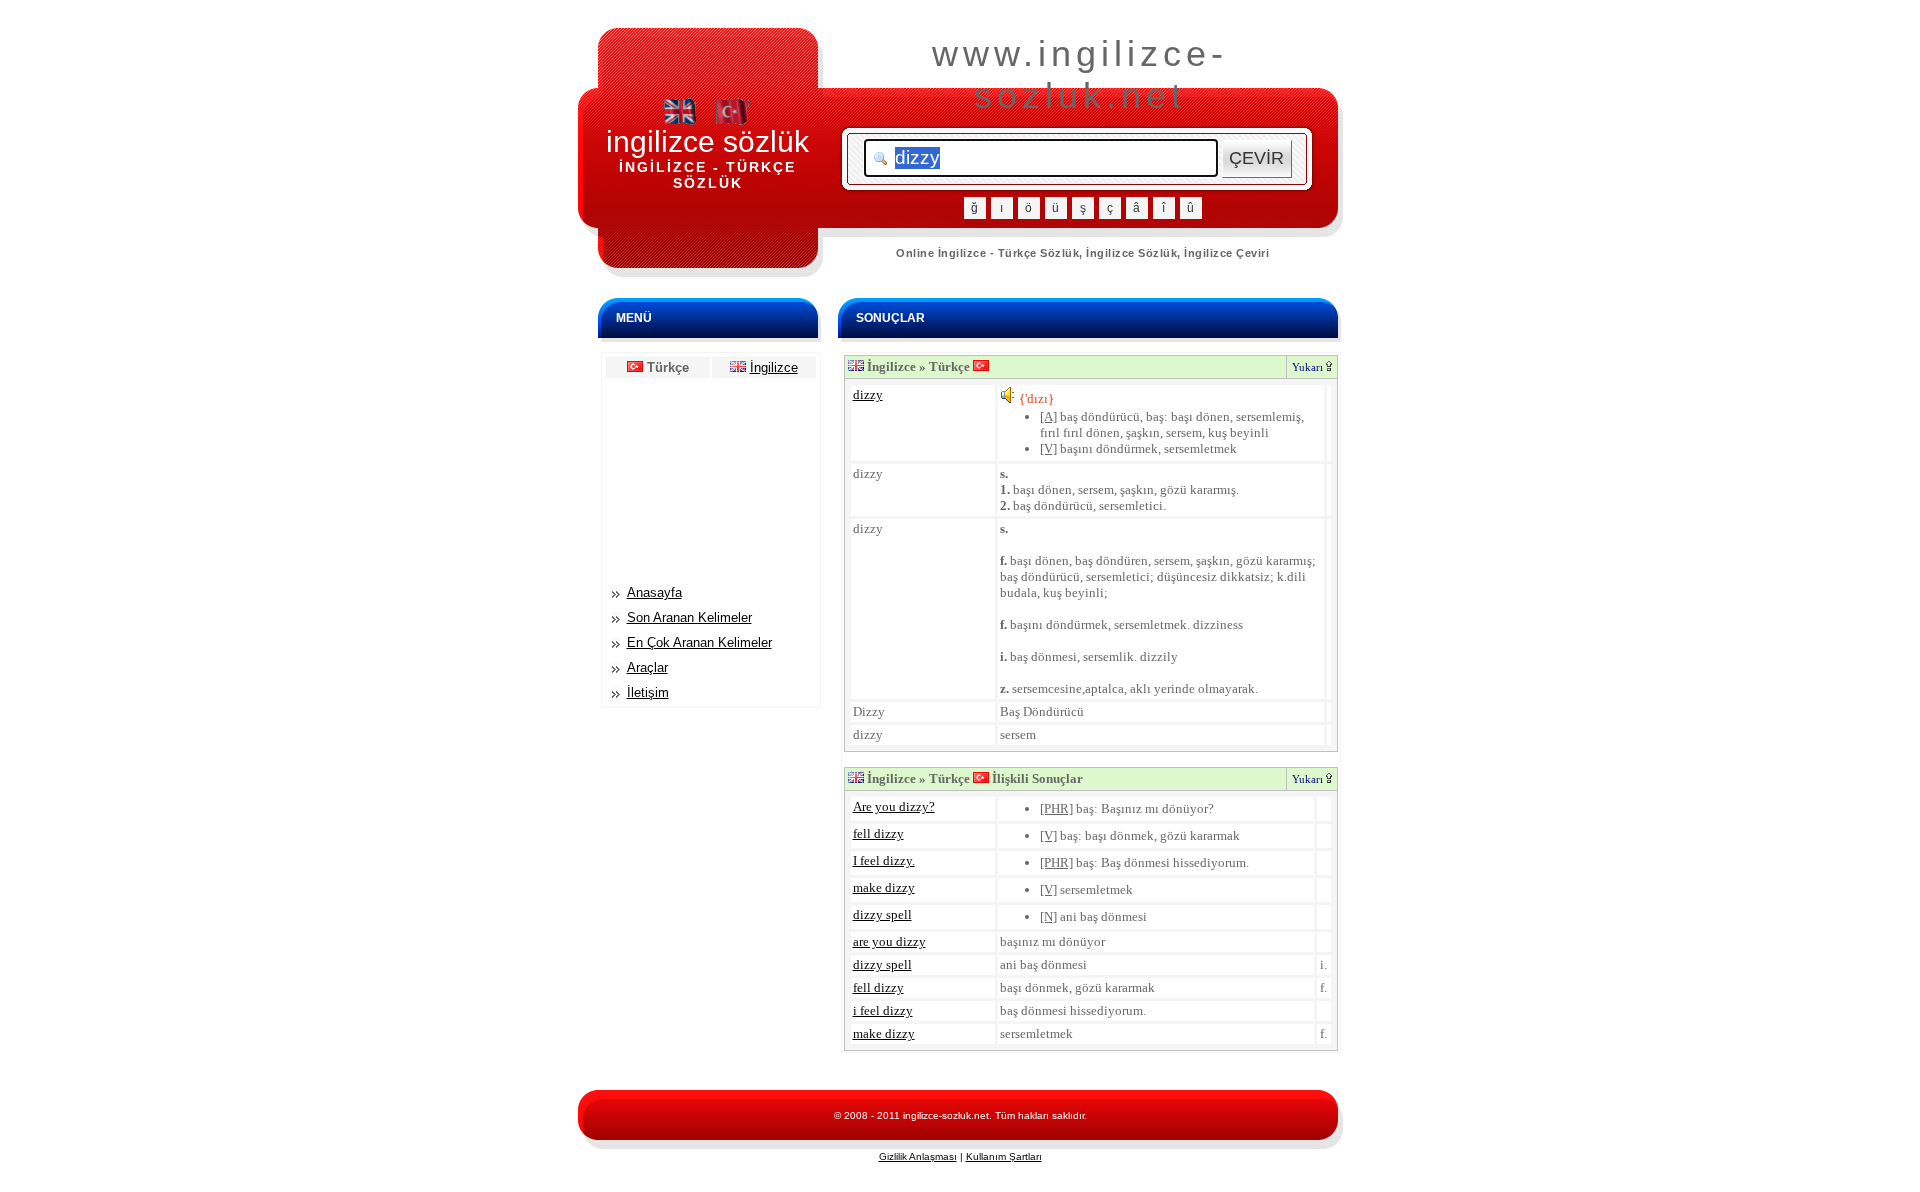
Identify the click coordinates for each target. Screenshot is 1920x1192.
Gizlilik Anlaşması (918, 1156)
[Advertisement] (711, 480)
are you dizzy (889, 941)
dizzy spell (882, 914)
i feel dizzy (883, 1010)
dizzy (868, 394)
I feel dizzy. (884, 860)
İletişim (648, 692)
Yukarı (1309, 367)
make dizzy (884, 887)
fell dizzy (878, 833)
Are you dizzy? (894, 806)
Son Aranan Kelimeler (689, 617)
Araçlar (647, 667)
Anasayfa (654, 592)
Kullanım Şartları (1004, 1156)
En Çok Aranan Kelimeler (699, 642)
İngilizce (774, 367)
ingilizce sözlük (707, 141)
